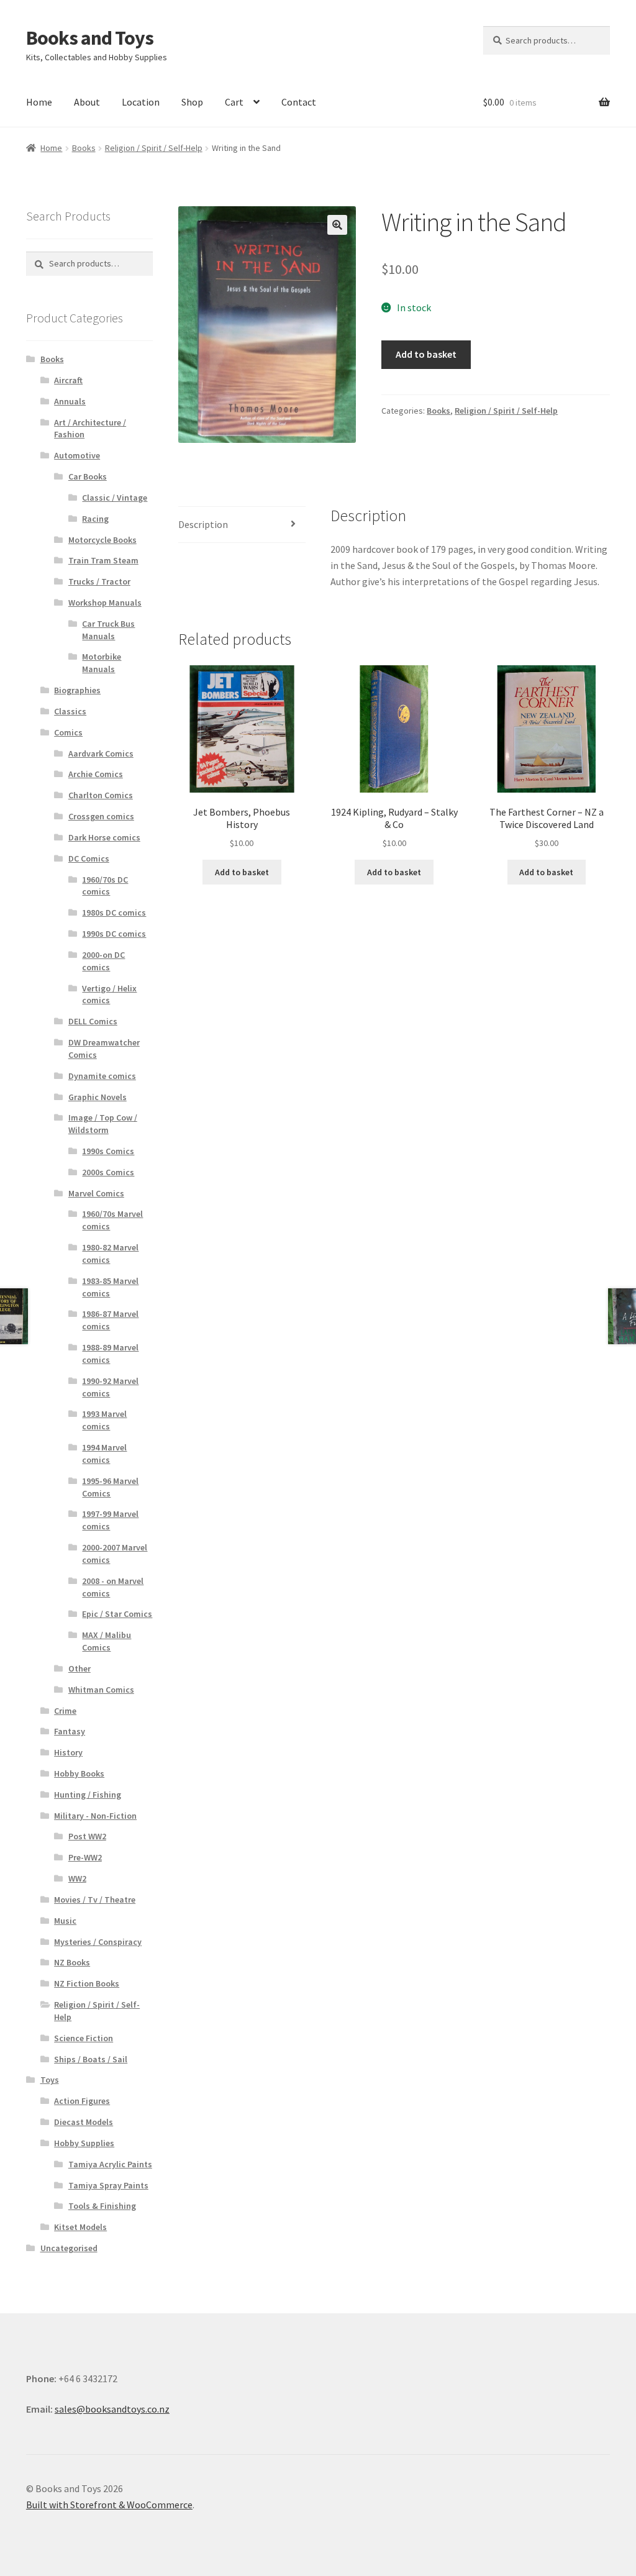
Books (84, 148)
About (87, 102)
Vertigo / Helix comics (109, 994)
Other (79, 1668)
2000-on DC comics (103, 961)
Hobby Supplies (84, 2143)
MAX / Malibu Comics (107, 1641)
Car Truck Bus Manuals (108, 630)
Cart (234, 102)
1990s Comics (108, 1151)
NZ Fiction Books (87, 1983)
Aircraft (68, 380)
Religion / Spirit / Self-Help (154, 148)
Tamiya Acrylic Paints (110, 2164)
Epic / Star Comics (117, 1614)
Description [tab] (203, 524)
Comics (68, 732)
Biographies (77, 690)
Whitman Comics (101, 1690)
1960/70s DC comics (105, 886)
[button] (337, 225)
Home (39, 102)
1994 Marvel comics (104, 1454)
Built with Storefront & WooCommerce (109, 2505)
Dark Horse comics (104, 837)
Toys (50, 2080)
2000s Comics (108, 1172)
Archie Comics (96, 774)
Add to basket (426, 354)
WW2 (77, 1878)
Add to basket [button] (242, 872)
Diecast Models (84, 2122)
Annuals (70, 401)
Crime (65, 1711)
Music (65, 1921)
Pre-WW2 (85, 1857)
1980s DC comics (114, 913)
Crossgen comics (101, 816)
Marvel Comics (96, 1193)
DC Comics (89, 858)
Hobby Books (79, 1773)
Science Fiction (84, 2038)
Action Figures (82, 2101)
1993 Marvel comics (104, 1420)
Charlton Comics (101, 795)
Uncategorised (69, 2248)
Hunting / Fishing (88, 1795)
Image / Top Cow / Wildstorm (103, 1124)
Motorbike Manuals (102, 663)
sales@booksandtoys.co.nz (112, 2409)
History (68, 1752)
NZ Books (72, 1962)
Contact (299, 102)
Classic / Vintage (115, 498)
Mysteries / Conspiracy (98, 1942)
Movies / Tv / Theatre (95, 1900)
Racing (95, 519)
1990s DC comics (114, 934)
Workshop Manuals (105, 603)
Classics (70, 711)
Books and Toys (90, 38)
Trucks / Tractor (99, 581)
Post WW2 (87, 1836)
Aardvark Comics (101, 753)
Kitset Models (80, 2227)
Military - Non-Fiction (95, 1816)
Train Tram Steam (103, 560)
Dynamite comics (102, 1076)
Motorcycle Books (102, 540)
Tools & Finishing (102, 2206)
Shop (192, 102)
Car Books (88, 476)
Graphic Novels (98, 1097)
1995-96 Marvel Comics (110, 1487)
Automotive (77, 455)
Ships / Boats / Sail (91, 2059)
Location (141, 102)
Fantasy (70, 1731)
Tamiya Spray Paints (108, 2185)
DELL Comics (93, 1021)
